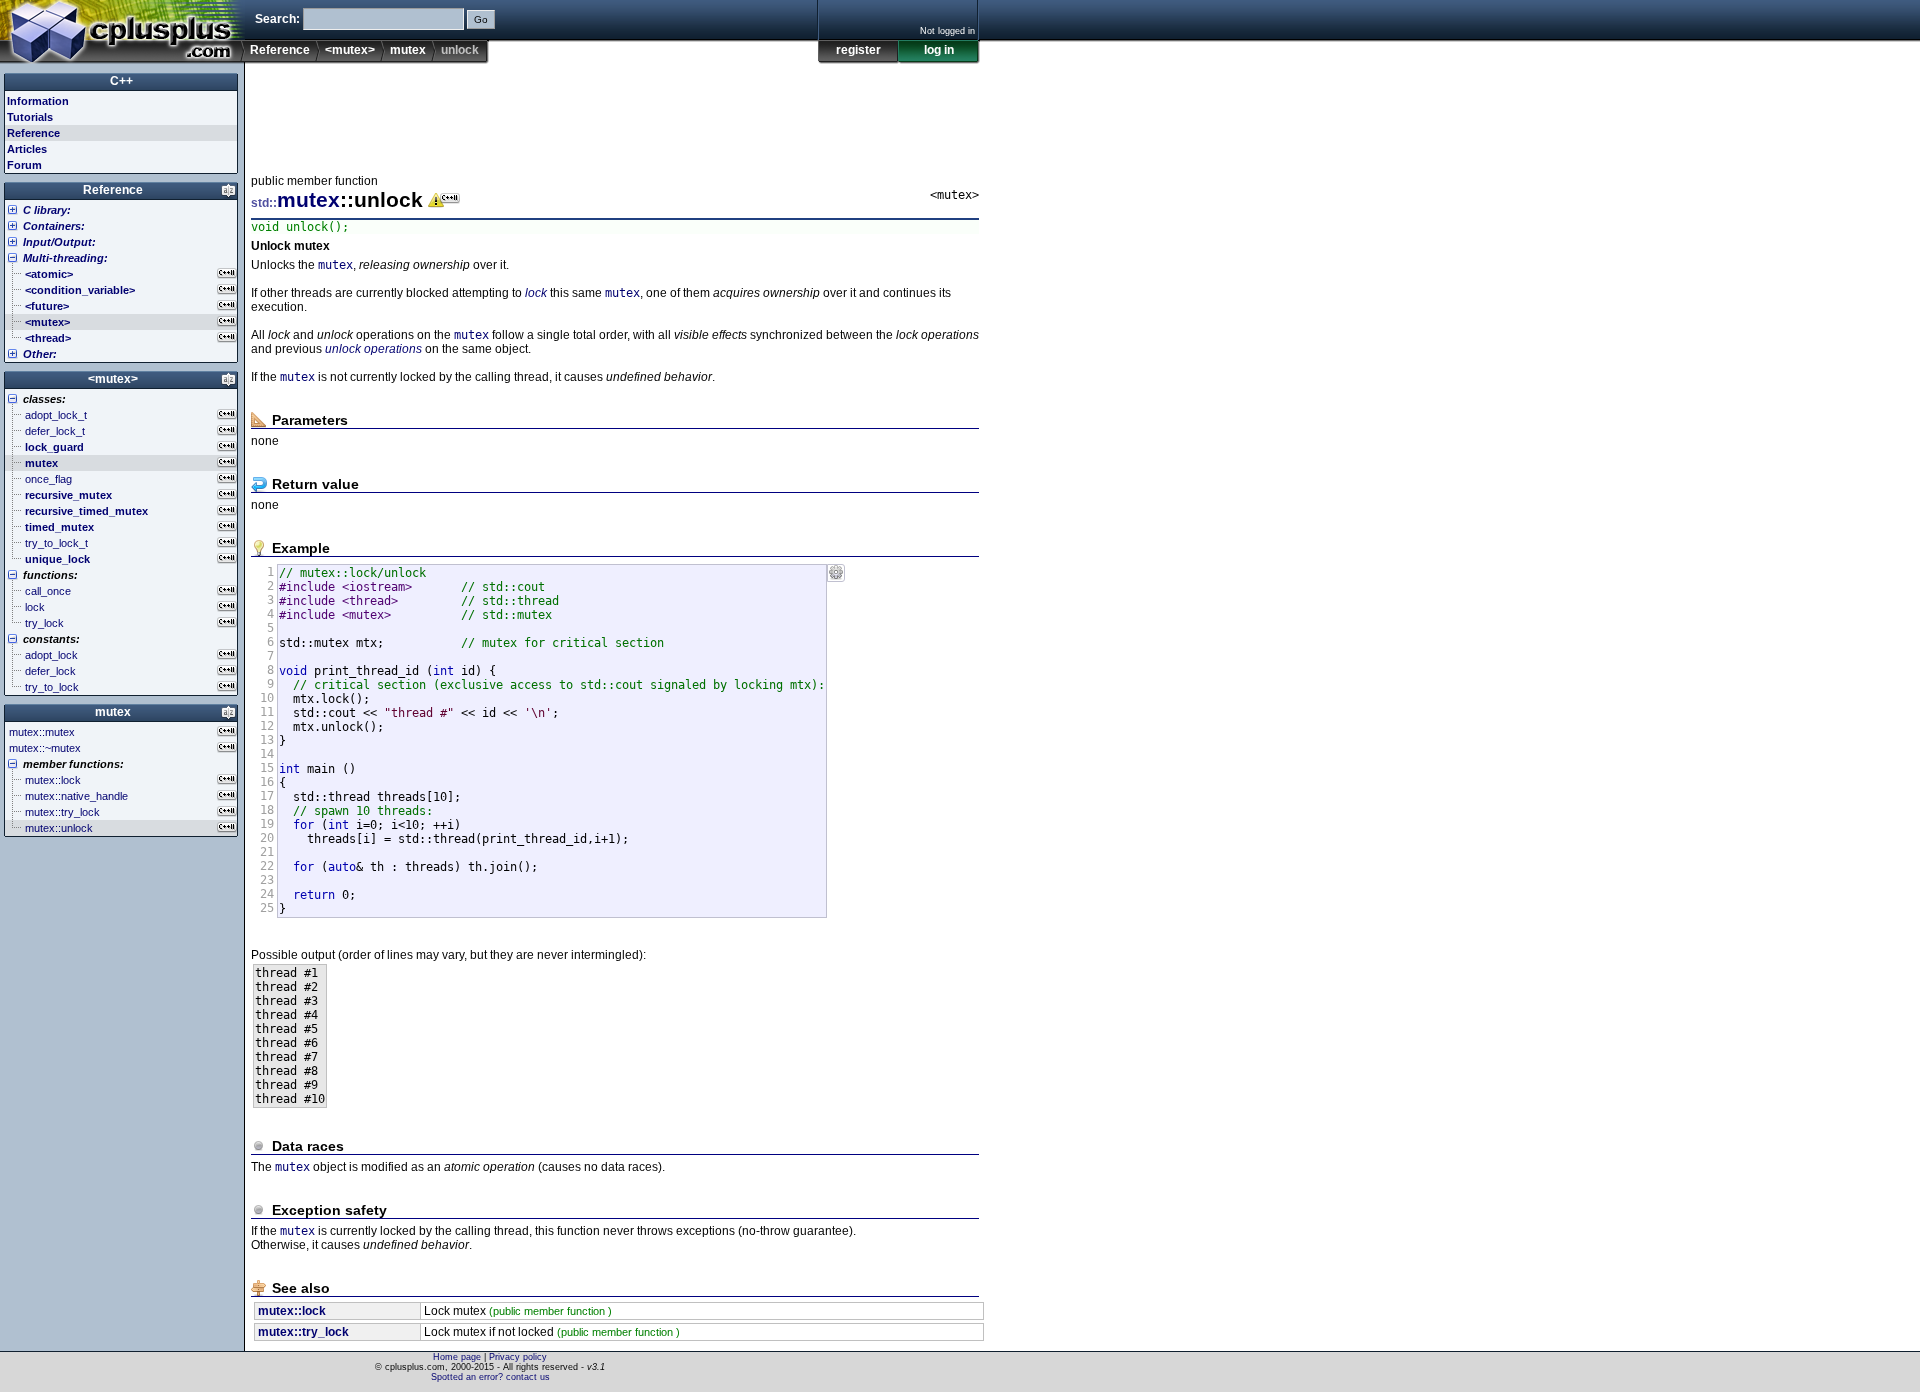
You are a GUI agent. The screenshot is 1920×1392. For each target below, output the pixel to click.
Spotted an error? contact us (490, 1377)
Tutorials (30, 117)
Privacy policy (518, 1357)
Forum (24, 165)
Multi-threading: (65, 258)
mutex (408, 50)
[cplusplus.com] (122, 32)
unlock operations (373, 349)
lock (536, 293)
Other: (40, 354)
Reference (280, 50)
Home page (457, 1357)
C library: (47, 210)
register (858, 50)
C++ (121, 81)
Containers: (54, 226)
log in (939, 50)
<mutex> (350, 50)
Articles (27, 149)
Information (38, 101)
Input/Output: (59, 242)
